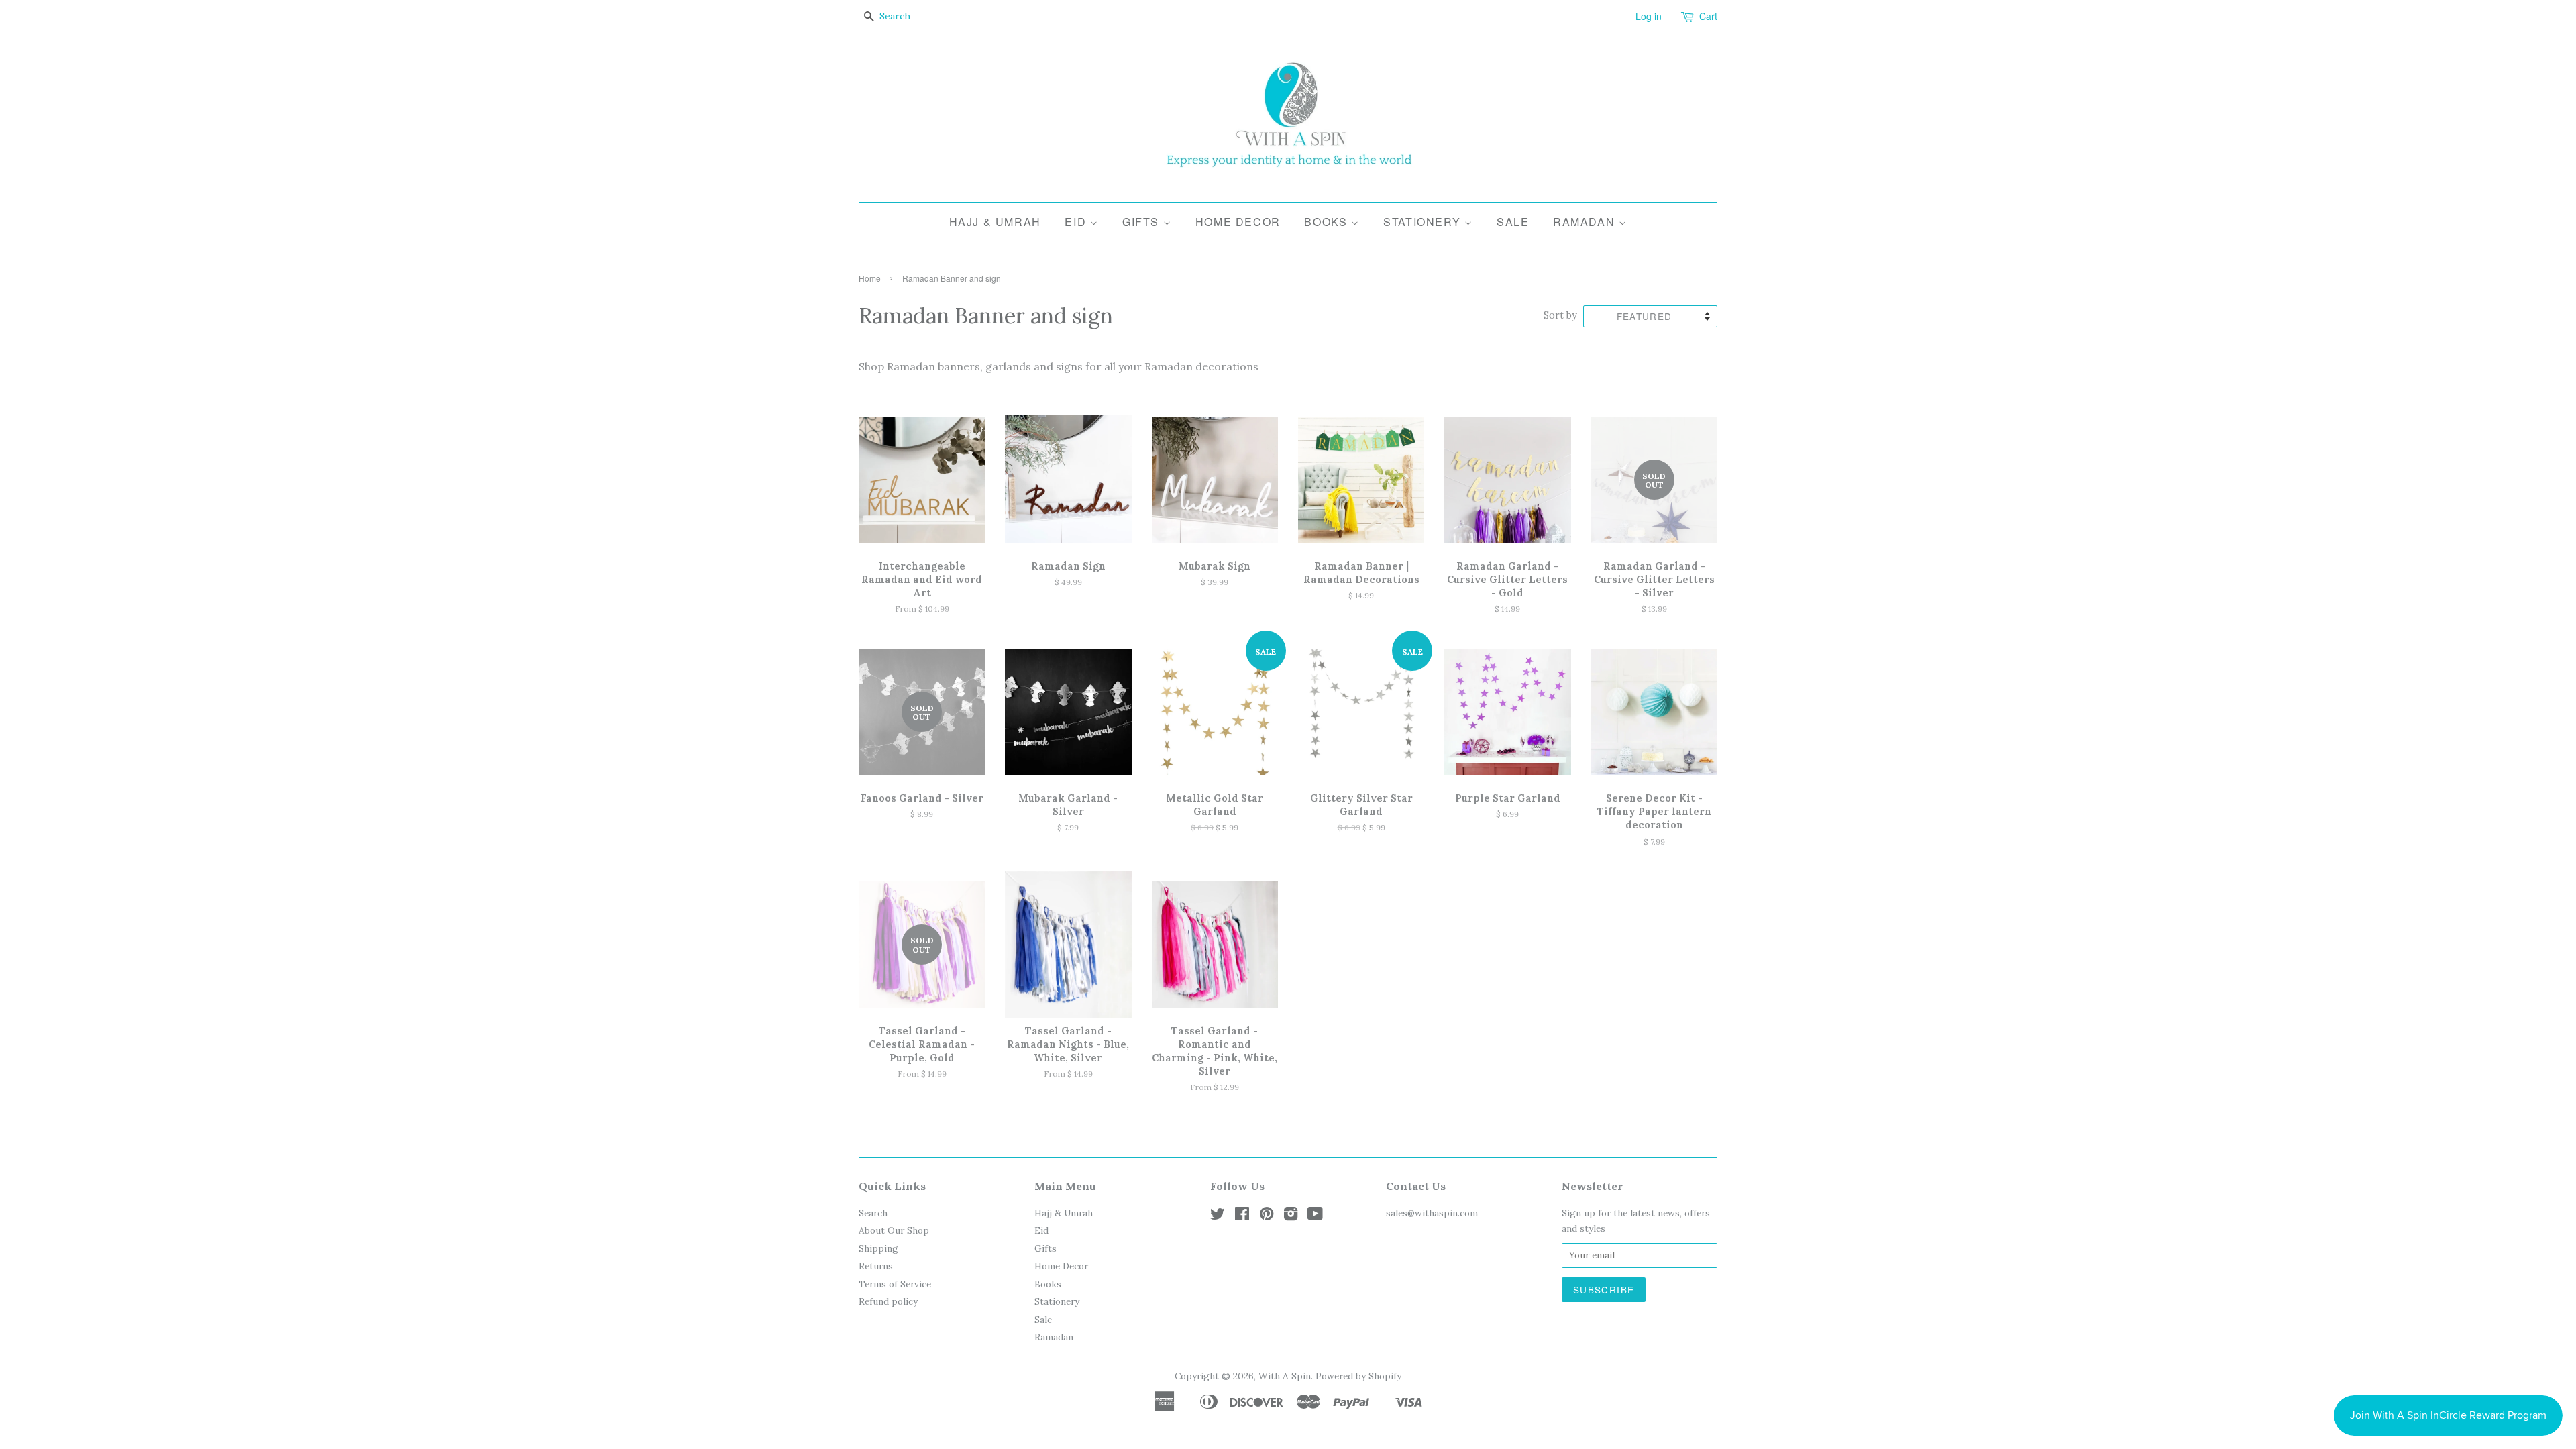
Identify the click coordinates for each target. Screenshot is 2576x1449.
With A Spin (1285, 1376)
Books (1328, 222)
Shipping (878, 1248)
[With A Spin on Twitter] (1218, 1216)
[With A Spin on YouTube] (1315, 1216)
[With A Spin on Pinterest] (1267, 1216)
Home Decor (1238, 222)
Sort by (1560, 315)
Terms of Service (895, 1284)
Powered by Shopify (1358, 1376)
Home (870, 278)
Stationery (1424, 222)
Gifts (1143, 222)
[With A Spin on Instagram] (1291, 1216)
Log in (1649, 16)
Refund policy (888, 1301)
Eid (1077, 222)
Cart (1708, 16)
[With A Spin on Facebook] (1242, 1216)
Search (873, 1213)
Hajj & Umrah (995, 222)
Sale (1513, 222)
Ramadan (1586, 222)
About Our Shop (894, 1230)
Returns (876, 1266)
